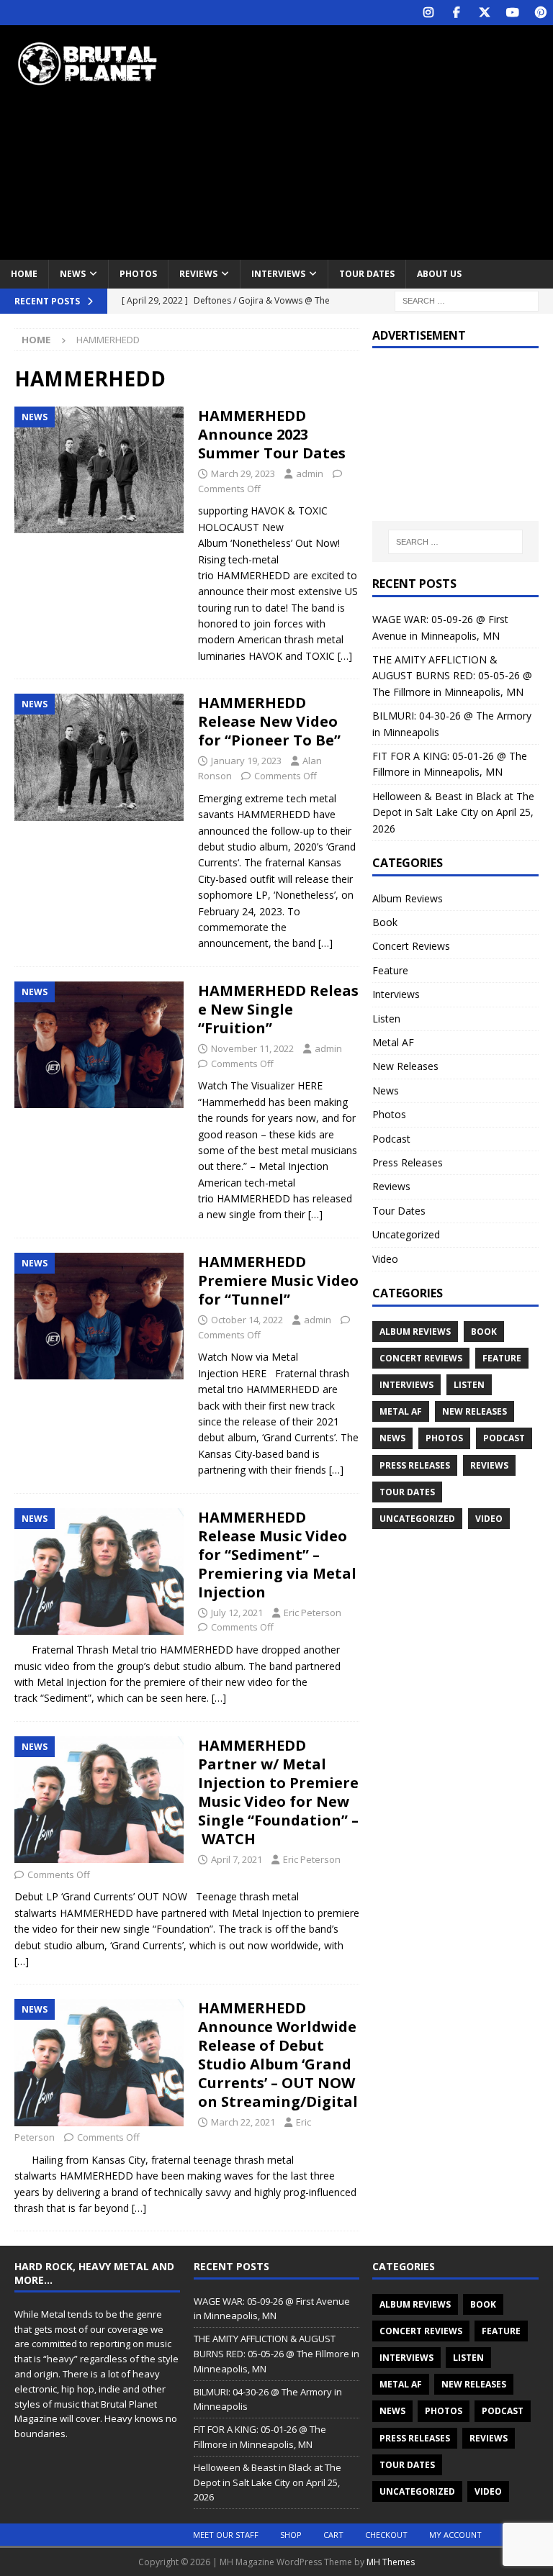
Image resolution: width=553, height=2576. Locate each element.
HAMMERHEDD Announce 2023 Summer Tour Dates (272, 434)
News (73, 274)
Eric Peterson (313, 1613)
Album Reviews (408, 898)
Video (385, 1259)
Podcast (391, 1139)
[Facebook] (456, 13)
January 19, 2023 (246, 761)
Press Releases (408, 1162)
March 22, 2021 (243, 2122)
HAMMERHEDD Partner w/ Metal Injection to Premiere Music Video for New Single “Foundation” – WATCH (278, 1792)
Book (385, 922)
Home (24, 274)
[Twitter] (484, 13)
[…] (345, 656)
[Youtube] (512, 13)
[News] (99, 470)
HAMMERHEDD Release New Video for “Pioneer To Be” (269, 721)
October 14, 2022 (247, 1320)
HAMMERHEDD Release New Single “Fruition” (278, 1009)
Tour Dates (367, 274)
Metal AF (393, 1042)
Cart (333, 2535)
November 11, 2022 (252, 1048)
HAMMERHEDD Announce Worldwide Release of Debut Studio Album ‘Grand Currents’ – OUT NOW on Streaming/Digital (278, 2055)
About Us (439, 274)
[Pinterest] (540, 13)
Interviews (278, 274)
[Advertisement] (378, 140)
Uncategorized (406, 1234)
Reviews (198, 274)
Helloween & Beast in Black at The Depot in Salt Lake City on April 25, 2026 (453, 812)
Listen (386, 1019)
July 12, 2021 (237, 1613)
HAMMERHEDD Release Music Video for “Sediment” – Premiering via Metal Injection (277, 1555)
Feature (390, 970)
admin (310, 473)
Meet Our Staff (226, 2535)
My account (455, 2535)
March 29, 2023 (243, 473)
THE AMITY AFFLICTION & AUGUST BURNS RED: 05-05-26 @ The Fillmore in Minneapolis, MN (452, 676)
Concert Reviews (411, 946)
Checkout (386, 2535)
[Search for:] (467, 300)
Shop (291, 2535)
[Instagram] (428, 13)
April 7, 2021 (237, 1859)
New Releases (405, 1066)
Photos (138, 274)
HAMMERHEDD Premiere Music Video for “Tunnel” (278, 1280)
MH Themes (391, 2562)
